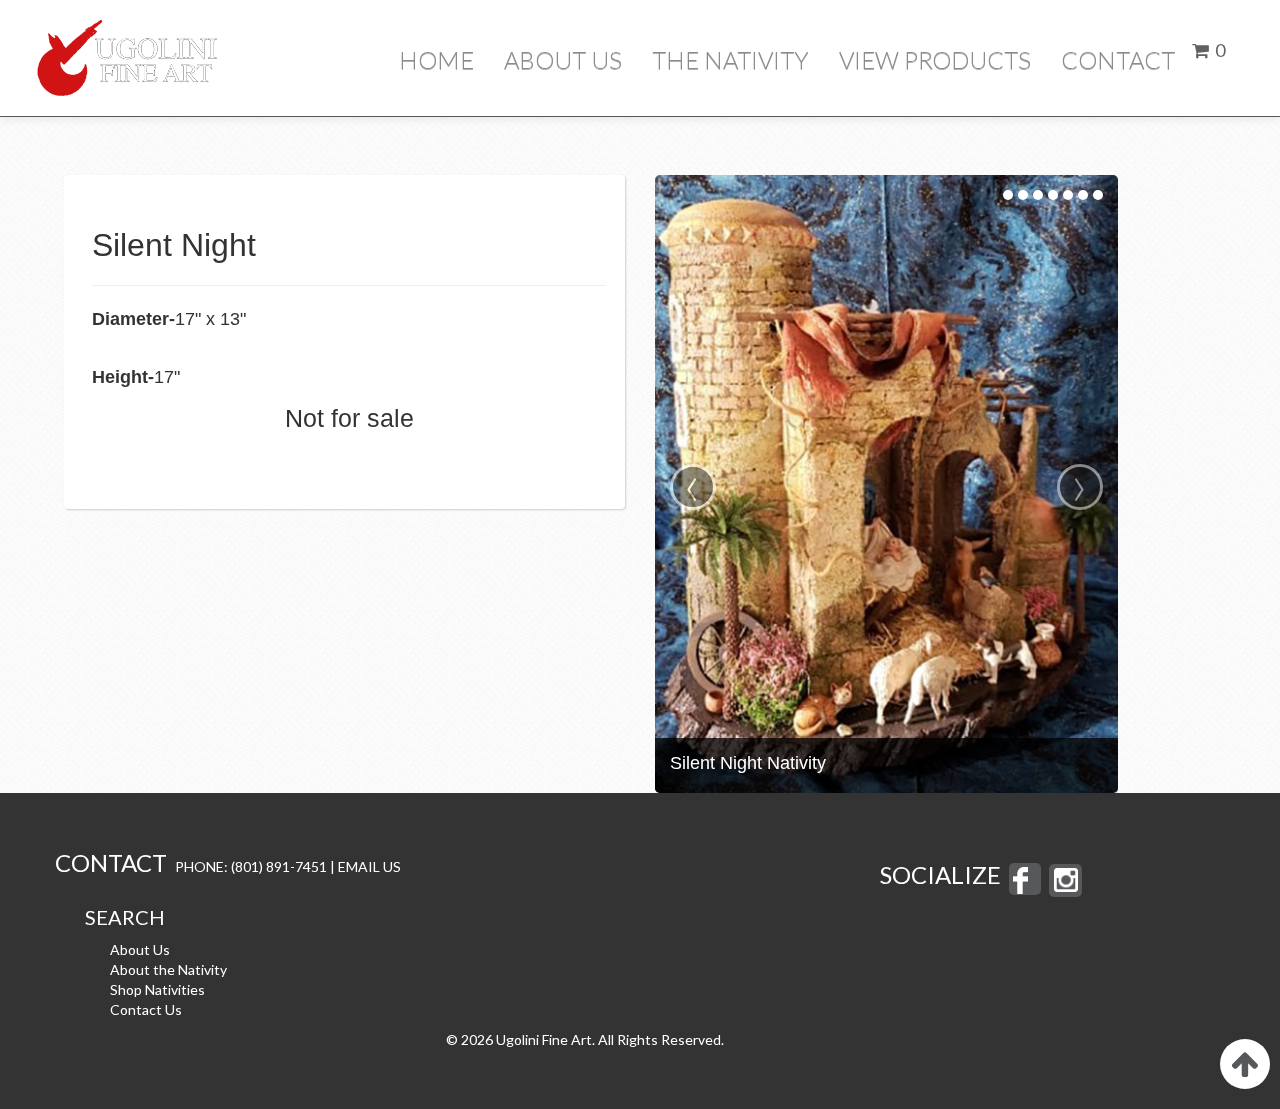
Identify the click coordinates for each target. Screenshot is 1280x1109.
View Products (935, 59)
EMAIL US (369, 866)
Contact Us (146, 1009)
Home (436, 59)
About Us (563, 59)
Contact (1118, 59)
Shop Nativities (157, 989)
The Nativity (730, 59)
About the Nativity (168, 969)
